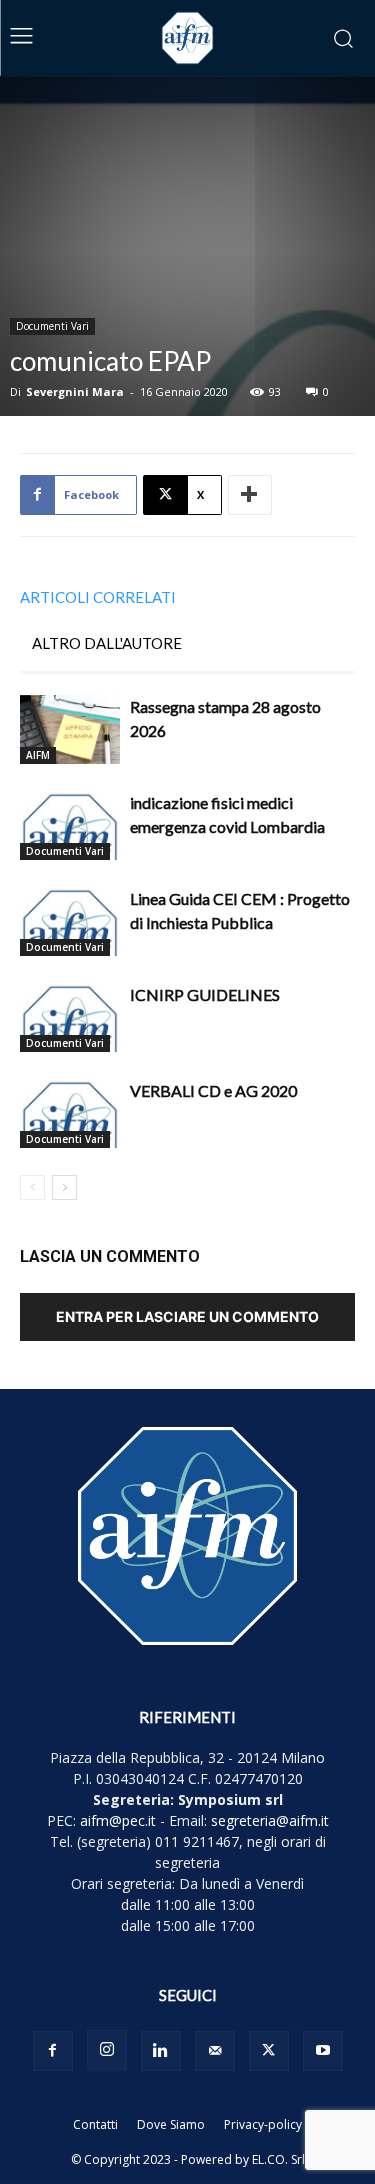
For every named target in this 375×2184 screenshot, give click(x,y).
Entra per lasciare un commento (187, 1316)
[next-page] (64, 1187)
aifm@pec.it (118, 1820)
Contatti (95, 2124)
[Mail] (215, 2051)
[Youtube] (323, 2051)
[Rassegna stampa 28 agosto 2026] (70, 729)
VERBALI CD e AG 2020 (213, 1090)
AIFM (38, 755)
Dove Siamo (171, 2124)
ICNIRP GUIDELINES (205, 994)
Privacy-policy (263, 2124)
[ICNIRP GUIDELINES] (70, 1017)
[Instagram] (107, 2050)
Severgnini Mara (75, 391)
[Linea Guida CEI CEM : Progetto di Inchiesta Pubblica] (70, 921)
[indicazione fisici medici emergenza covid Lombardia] (70, 825)
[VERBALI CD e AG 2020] (70, 1113)
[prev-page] (32, 1187)
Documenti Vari (52, 326)
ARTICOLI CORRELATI (98, 597)
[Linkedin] (161, 2051)
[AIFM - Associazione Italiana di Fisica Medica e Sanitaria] (188, 38)
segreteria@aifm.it (270, 1820)
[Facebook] (53, 2051)
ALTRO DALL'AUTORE (107, 643)
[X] (269, 2051)
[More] (250, 495)
